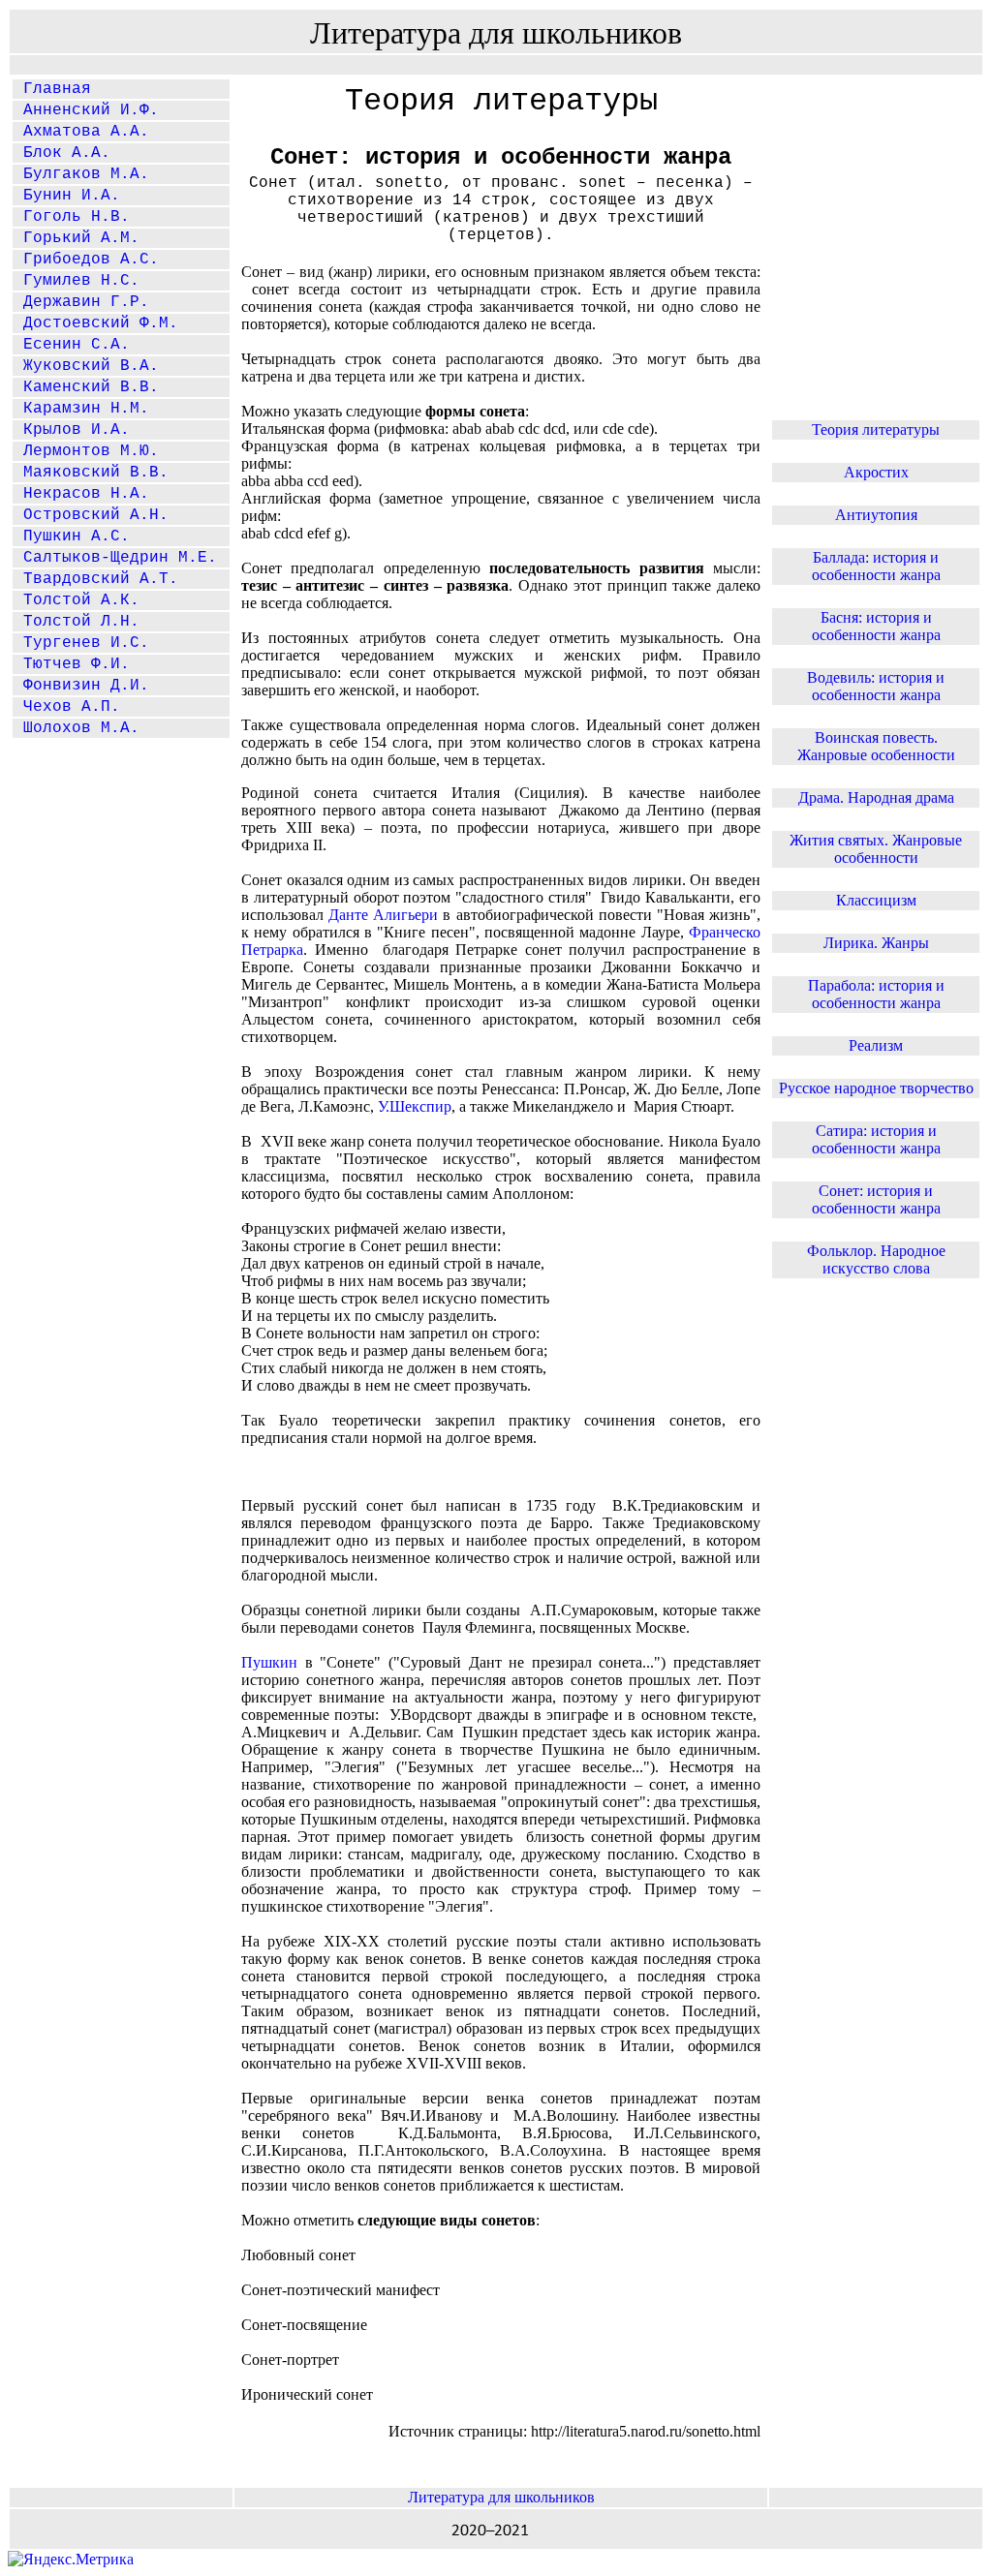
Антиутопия (876, 515)
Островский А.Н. (91, 515)
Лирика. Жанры (876, 943)
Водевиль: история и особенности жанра (876, 686)
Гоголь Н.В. (72, 217)
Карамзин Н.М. (81, 409)
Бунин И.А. (67, 196)
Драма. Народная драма (876, 797)
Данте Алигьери (383, 915)
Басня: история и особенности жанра (876, 626)
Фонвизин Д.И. (81, 686)
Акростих (876, 472)
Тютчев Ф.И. (72, 664)
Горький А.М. (77, 238)
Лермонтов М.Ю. (86, 451)
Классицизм (876, 900)
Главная (52, 89)
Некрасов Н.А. (81, 494)
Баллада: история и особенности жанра (876, 566)
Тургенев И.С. (81, 643)
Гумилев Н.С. (77, 281)
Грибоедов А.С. (86, 260)
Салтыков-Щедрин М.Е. (115, 558)
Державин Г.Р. (81, 302)
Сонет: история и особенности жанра (876, 1199)
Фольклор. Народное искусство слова (876, 1259)
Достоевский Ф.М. (96, 323)
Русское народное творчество (876, 1088)
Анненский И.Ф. (86, 110)
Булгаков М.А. (81, 174)
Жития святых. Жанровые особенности (876, 849)
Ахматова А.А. (81, 132)
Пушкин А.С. (72, 537)
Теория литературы (876, 429)
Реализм (876, 1045)
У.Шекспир (415, 1106)
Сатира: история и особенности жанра (876, 1139)
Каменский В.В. (86, 387)
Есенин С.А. (72, 345)
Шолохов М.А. (77, 728)
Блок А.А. (62, 153)
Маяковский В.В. (91, 473)
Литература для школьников (501, 2497)
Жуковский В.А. (86, 366)
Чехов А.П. (67, 707)
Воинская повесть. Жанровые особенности (876, 746)
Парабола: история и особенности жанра (876, 994)
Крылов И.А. (72, 430)
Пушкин (269, 1662)
